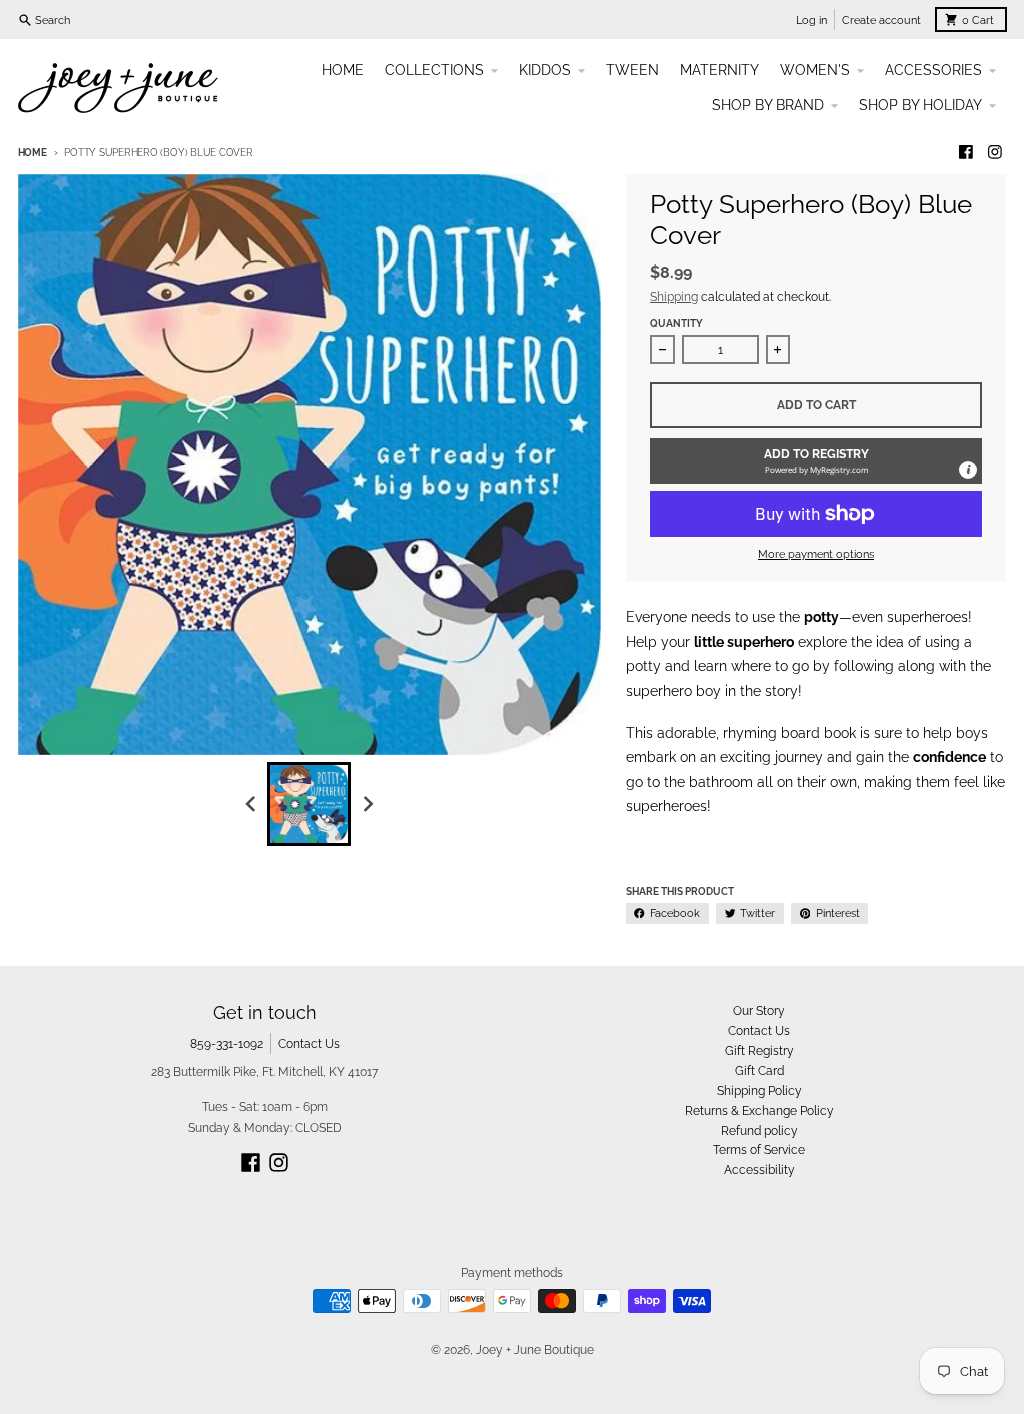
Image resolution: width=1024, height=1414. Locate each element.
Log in (811, 20)
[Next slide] (367, 803)
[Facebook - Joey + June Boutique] (965, 152)
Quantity (676, 323)
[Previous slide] (251, 803)
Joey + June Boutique (535, 1349)
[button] (816, 461)
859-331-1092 (226, 1043)
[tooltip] (968, 470)
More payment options (816, 554)
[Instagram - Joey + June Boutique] (995, 152)
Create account (881, 20)
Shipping (674, 296)
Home (32, 152)
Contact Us (309, 1043)
